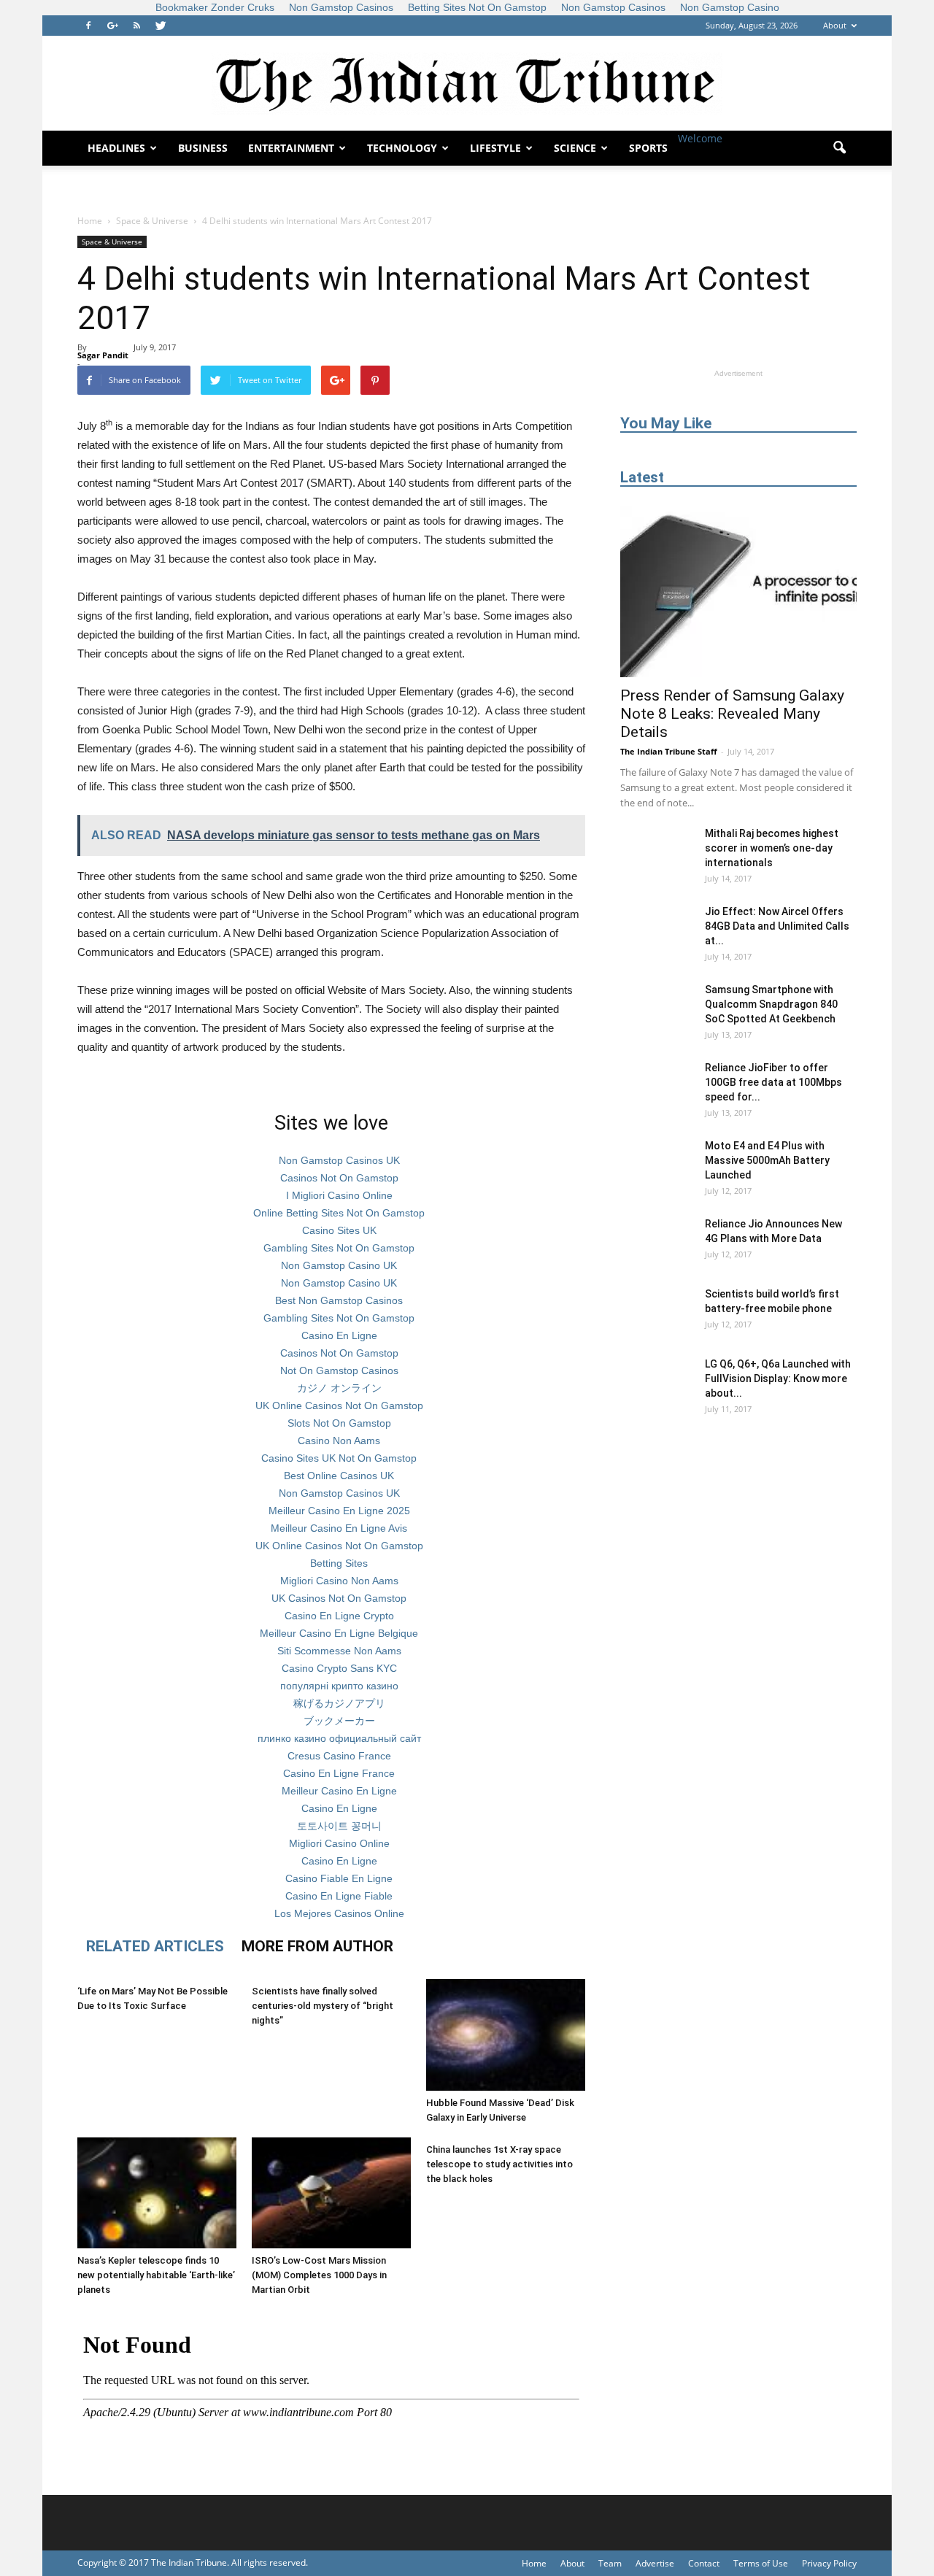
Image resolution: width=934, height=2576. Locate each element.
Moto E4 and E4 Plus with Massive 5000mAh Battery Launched (767, 1160)
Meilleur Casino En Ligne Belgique (339, 1633)
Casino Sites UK (339, 1230)
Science (575, 148)
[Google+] (112, 26)
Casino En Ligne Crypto (339, 1616)
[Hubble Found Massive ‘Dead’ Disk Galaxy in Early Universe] (506, 2035)
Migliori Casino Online (339, 1843)
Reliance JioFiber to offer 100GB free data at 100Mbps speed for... (773, 1082)
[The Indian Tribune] (467, 84)
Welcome (700, 138)
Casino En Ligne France (339, 1773)
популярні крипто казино (339, 1686)
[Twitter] (161, 26)
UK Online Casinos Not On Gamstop (339, 1405)
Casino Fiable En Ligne (339, 1878)
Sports (648, 148)
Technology (402, 148)
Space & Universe (112, 242)
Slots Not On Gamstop (339, 1423)
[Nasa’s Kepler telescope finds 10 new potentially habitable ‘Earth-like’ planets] (157, 2193)
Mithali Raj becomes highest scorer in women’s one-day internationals (772, 848)
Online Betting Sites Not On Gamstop (339, 1213)
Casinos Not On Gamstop (339, 1178)
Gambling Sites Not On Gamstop (339, 1248)
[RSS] (136, 26)
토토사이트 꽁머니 (339, 1826)
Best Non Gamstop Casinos (339, 1300)
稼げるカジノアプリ (339, 1703)
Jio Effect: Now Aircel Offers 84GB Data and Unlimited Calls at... (777, 926)
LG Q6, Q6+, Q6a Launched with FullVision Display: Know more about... (778, 1378)
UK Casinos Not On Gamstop (339, 1598)
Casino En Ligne (339, 1335)
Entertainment (291, 148)
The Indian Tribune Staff (669, 751)
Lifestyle (495, 148)
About (835, 25)
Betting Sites (339, 1563)
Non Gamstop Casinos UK (339, 1160)
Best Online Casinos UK (339, 1476)
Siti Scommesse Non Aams (339, 1651)
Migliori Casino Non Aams (339, 1581)
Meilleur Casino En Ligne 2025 (339, 1511)
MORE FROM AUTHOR (317, 1946)
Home (90, 221)
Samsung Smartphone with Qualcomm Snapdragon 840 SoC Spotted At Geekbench (771, 1004)
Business (203, 148)
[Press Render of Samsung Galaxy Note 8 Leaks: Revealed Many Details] (738, 591)
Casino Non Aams (339, 1441)
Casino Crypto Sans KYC (339, 1668)
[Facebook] (88, 26)
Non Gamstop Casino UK (339, 1265)
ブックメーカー (339, 1721)
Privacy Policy (829, 2563)
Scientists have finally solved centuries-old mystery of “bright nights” (323, 2006)
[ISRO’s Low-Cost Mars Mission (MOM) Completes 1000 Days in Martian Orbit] (331, 2193)
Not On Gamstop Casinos (339, 1370)
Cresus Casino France (339, 1756)
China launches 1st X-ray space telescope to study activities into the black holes (499, 2164)
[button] (839, 148)
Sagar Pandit (103, 355)
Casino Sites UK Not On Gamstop (339, 1458)
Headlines (116, 148)
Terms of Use (761, 2563)
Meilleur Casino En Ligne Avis (339, 1528)
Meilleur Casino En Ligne (339, 1791)
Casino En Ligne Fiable (339, 1896)
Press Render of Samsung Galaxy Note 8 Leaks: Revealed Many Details (732, 714)
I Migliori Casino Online (339, 1195)
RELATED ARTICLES (155, 1946)
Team (610, 2563)
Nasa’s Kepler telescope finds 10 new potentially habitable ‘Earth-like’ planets (156, 2275)
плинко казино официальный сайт (339, 1738)
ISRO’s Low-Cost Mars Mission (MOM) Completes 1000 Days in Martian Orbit (319, 2275)
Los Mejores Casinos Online (339, 1913)
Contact (704, 2563)
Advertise (655, 2563)
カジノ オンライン (339, 1388)
